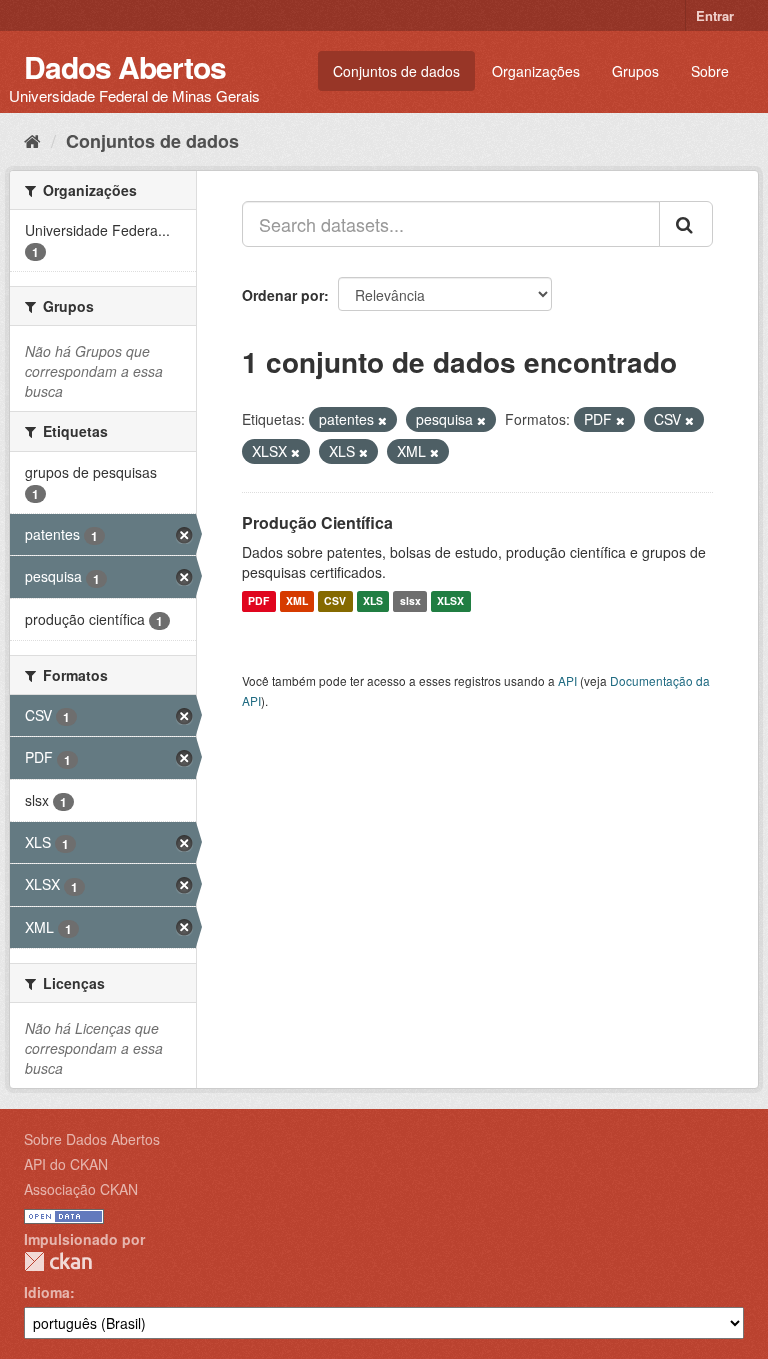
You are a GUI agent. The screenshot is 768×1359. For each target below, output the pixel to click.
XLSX (450, 601)
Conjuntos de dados (396, 71)
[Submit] (686, 224)
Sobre (710, 71)
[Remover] (382, 420)
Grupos (635, 71)
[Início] (32, 140)
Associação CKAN (81, 1189)
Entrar (715, 15)
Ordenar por (283, 295)
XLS (373, 601)
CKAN (58, 1261)
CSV (335, 601)
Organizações (536, 71)
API (567, 680)
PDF (258, 601)
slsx (410, 601)
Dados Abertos (125, 66)
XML (297, 601)
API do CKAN (66, 1164)
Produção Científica (317, 522)
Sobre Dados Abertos (92, 1139)
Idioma (47, 1292)
